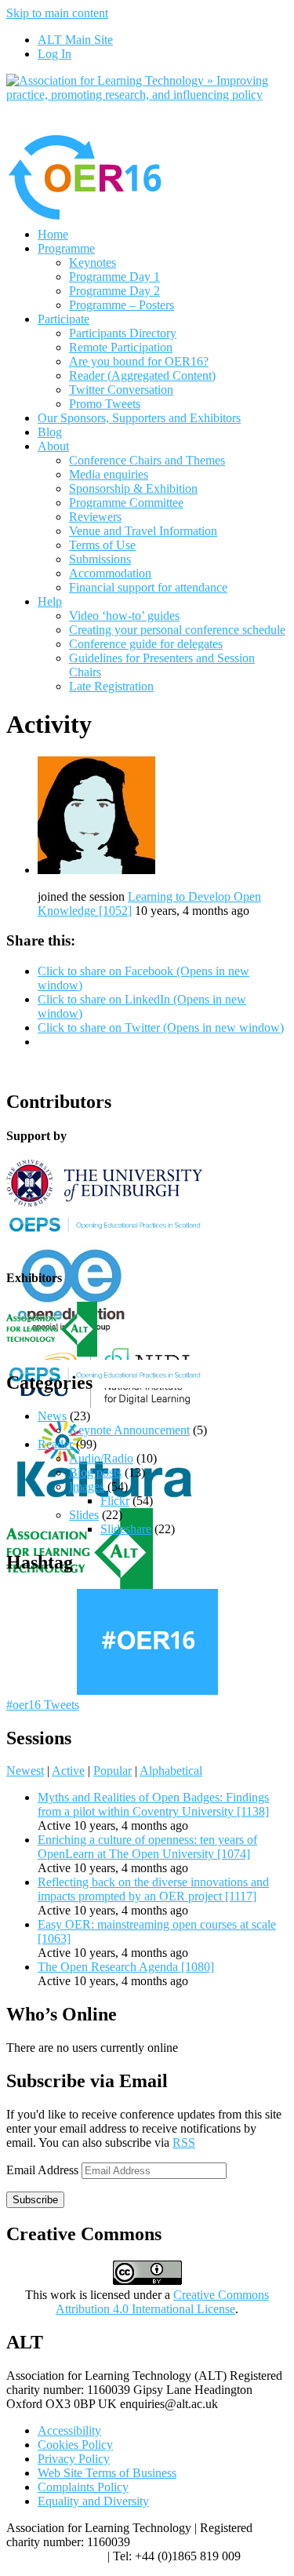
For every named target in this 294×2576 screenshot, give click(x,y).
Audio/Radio (101, 1458)
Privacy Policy (74, 2459)
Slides (84, 1515)
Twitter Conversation (121, 390)
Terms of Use (102, 545)
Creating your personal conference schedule (177, 630)
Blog (50, 432)
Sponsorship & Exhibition (133, 488)
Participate (64, 319)
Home (53, 234)
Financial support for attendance (148, 587)
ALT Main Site (75, 40)
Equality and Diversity (93, 2501)
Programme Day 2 (114, 291)
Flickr (115, 1501)
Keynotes (93, 262)
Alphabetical (171, 1771)
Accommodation (110, 573)
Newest (25, 1771)
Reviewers (95, 517)
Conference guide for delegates (146, 644)
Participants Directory (123, 333)
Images (87, 1487)
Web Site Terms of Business (107, 2473)
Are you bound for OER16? (139, 361)
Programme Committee (126, 503)
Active (68, 1771)
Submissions (100, 559)
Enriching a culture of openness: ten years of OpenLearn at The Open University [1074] (147, 1847)
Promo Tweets (105, 404)
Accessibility (69, 2430)
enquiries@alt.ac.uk (55, 2556)
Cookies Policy (75, 2445)
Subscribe (35, 2200)
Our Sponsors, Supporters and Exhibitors (139, 418)
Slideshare (126, 1529)
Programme (66, 248)
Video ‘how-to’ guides (124, 616)
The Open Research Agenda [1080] (126, 1967)
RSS (184, 2142)
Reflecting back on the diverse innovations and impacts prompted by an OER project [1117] (153, 1889)
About (53, 446)
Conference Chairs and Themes (147, 460)
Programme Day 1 (114, 277)
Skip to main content (57, 13)
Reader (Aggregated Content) (142, 375)
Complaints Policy (83, 2487)
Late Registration (111, 686)
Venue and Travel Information (143, 531)
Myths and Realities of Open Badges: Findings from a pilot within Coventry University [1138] (153, 1804)
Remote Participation (121, 347)
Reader (55, 1444)
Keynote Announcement (129, 1430)
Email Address (44, 2170)
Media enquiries (109, 474)
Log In (54, 54)
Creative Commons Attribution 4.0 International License (162, 2302)
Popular (113, 1771)
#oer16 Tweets (43, 1705)
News (52, 1416)
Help (50, 601)
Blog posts (95, 1472)
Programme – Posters (122, 305)
